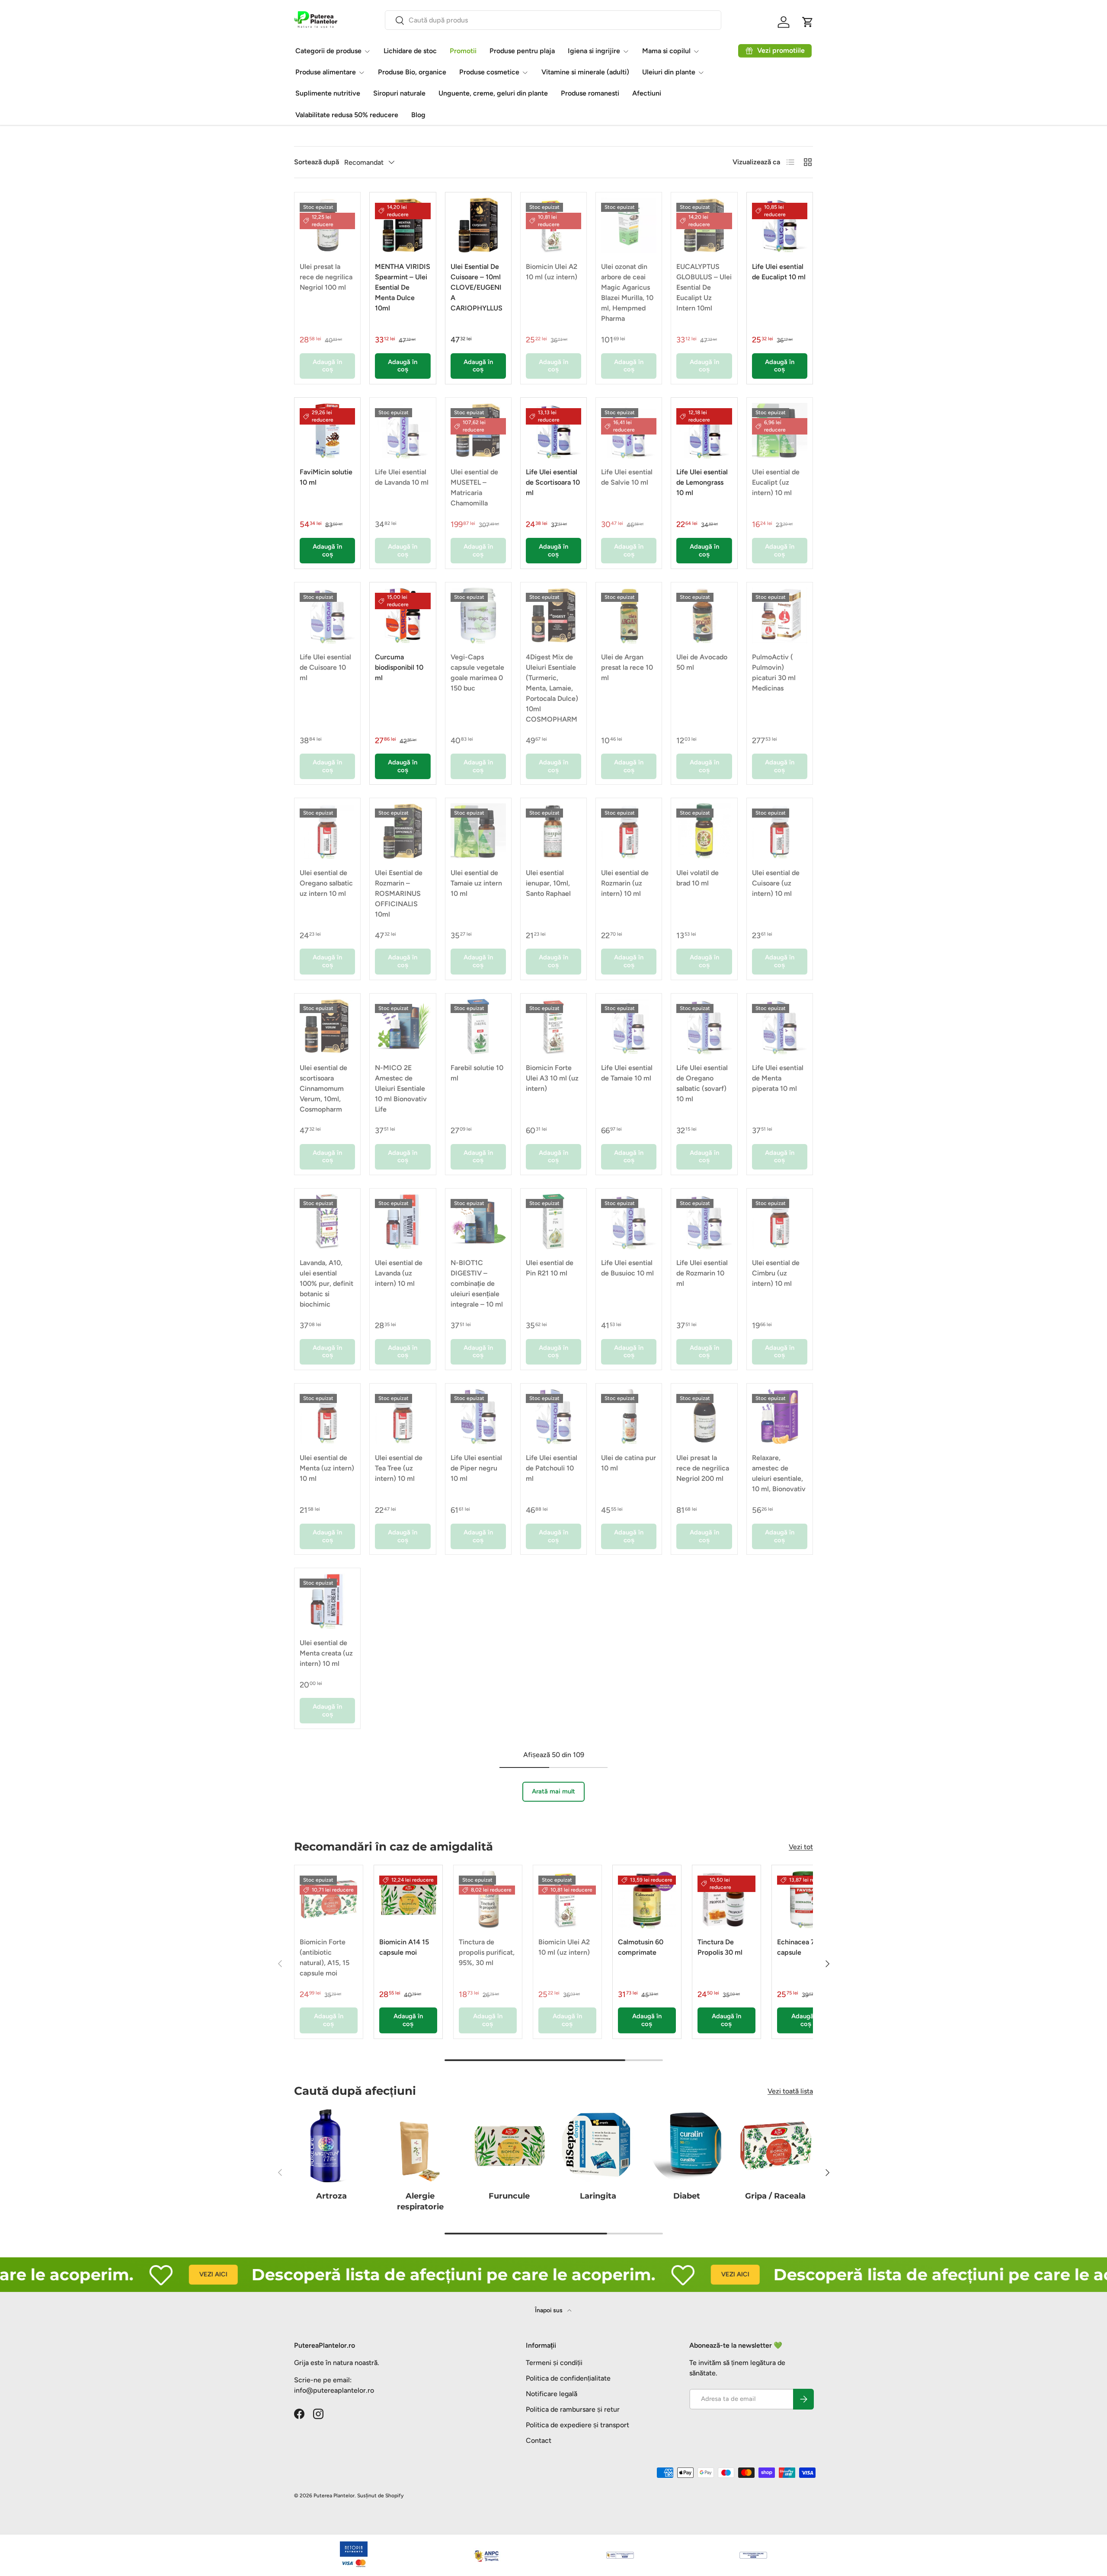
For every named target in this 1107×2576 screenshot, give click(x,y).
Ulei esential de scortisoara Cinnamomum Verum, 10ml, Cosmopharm (323, 1088)
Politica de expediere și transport (577, 2425)
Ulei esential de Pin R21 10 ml (550, 1268)
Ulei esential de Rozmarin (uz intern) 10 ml (625, 883)
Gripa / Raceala (775, 2196)
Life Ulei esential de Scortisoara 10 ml (553, 482)
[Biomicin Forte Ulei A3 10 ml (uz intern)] (553, 1026)
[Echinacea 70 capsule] (806, 1899)
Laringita (598, 2196)
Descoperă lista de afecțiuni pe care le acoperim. (382, 2274)
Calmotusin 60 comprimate (641, 1947)
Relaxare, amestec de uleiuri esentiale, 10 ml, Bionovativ (779, 1473)
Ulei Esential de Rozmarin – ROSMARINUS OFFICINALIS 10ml (399, 893)
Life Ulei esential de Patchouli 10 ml (552, 1468)
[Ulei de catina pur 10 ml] (629, 1416)
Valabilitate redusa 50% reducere (347, 115)
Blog (418, 115)
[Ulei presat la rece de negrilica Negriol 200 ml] (704, 1416)
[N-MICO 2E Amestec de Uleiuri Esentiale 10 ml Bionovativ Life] (403, 1026)
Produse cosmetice (489, 72)
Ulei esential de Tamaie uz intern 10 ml (476, 883)
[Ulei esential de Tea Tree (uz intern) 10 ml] (403, 1416)
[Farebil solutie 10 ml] (478, 1026)
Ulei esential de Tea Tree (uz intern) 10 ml (399, 1468)
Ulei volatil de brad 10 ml (697, 878)
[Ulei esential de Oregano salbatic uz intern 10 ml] (327, 831)
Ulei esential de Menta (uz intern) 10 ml (327, 1468)
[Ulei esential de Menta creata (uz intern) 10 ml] (327, 1601)
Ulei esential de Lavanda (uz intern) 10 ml (399, 1273)
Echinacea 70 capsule (798, 1947)
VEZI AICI (142, 2274)
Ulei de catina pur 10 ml (629, 1463)
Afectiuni (647, 93)
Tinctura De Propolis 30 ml (720, 1947)
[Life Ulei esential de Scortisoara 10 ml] (553, 431)
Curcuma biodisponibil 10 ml (399, 667)
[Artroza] (331, 2146)
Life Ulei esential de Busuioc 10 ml (627, 1268)
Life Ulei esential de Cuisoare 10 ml (325, 667)
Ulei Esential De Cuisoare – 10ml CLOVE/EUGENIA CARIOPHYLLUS (477, 287)
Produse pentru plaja (522, 51)
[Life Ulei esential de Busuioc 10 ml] (629, 1221)
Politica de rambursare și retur (573, 2409)
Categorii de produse (328, 51)
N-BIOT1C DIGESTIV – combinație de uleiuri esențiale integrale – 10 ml (477, 1283)
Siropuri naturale (399, 93)
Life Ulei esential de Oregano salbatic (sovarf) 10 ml (702, 1083)
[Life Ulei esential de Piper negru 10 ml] (478, 1416)
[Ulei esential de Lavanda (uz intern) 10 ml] (403, 1221)
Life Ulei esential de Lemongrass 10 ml (702, 482)
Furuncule (509, 2196)
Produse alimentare (326, 72)
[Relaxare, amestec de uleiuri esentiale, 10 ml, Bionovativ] (780, 1416)
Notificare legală (552, 2394)
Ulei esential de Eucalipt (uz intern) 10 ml (776, 482)
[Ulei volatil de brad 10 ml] (704, 831)
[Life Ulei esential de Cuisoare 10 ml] (327, 615)
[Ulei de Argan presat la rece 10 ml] (629, 615)
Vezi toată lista (790, 2091)
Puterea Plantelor (334, 2496)
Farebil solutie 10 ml (477, 1073)
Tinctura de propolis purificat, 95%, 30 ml (487, 1952)
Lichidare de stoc (410, 51)
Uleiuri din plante (669, 72)
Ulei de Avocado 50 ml (702, 662)
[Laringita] (598, 2146)
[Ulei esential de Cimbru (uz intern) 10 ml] (780, 1221)
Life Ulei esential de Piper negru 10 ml (476, 1468)
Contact (539, 2440)
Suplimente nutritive (328, 93)
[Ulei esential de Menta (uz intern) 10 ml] (327, 1416)
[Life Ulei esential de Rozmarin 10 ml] (704, 1221)
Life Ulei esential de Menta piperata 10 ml (778, 1078)
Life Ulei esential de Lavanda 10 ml (402, 477)
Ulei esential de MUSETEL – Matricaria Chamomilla (474, 487)
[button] (808, 22)
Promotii (463, 51)
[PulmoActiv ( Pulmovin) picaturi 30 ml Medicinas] (780, 615)
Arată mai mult (553, 1791)
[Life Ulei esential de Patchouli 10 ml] (553, 1416)
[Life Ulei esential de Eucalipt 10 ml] (780, 225)
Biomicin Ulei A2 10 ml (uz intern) (552, 272)
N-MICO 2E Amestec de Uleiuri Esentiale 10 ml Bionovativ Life (401, 1088)
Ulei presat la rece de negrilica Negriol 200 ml (703, 1468)
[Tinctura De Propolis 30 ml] (726, 1899)
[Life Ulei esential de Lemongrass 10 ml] (704, 431)
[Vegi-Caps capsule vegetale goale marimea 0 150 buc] (478, 615)
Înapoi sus (549, 2310)
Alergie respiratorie (420, 2201)
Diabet (687, 2196)
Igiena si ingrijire (594, 51)
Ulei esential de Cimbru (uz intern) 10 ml (776, 1273)
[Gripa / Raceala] (776, 2146)
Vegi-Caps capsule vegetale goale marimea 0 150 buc (477, 673)
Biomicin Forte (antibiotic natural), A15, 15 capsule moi (325, 1958)
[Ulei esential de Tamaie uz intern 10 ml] (478, 831)
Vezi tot (801, 1847)
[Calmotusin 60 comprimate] (647, 1899)
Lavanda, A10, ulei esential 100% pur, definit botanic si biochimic (326, 1283)
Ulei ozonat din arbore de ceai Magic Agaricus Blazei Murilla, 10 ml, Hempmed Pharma (627, 292)
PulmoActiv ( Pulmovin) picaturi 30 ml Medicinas (774, 673)
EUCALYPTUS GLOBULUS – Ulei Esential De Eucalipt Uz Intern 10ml (704, 287)
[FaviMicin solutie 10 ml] (327, 431)
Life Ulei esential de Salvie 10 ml (627, 477)
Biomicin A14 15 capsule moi (404, 1947)
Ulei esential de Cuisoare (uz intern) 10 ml (776, 883)
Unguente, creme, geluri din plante (493, 93)
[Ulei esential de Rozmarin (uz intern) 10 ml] (629, 831)
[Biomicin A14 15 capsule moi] (408, 1899)
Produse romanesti (590, 93)
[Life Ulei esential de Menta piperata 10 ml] (780, 1026)
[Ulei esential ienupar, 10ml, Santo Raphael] (553, 831)
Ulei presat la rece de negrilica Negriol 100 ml (326, 277)
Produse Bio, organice (412, 72)
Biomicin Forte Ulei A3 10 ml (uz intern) (552, 1078)
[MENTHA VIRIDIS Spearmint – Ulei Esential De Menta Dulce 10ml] (403, 225)
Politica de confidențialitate (568, 2378)
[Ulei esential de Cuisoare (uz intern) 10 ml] (780, 831)
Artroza (331, 2196)
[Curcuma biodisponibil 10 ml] (403, 615)
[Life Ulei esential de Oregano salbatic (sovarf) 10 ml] (704, 1026)
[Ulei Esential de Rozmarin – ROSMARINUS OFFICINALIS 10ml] (403, 831)
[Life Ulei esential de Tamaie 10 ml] (629, 1026)
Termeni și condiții (554, 2363)
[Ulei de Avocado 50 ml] (704, 615)
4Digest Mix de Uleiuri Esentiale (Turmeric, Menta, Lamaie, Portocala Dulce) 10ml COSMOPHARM (552, 688)
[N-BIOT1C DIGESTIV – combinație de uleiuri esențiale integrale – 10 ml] (478, 1221)
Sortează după (317, 162)
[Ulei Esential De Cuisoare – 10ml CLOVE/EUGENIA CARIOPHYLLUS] (478, 225)
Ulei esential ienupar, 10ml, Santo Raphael (548, 883)
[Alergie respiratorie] (420, 2146)
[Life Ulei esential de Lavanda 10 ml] (403, 431)
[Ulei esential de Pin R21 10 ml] (553, 1221)
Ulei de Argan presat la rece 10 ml (627, 667)
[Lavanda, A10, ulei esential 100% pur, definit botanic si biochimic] (327, 1221)
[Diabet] (686, 2146)
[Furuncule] (509, 2146)
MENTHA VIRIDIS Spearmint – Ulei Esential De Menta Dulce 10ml (403, 287)
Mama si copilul (666, 51)
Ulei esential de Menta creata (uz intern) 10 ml (326, 1653)
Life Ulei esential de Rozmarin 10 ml (702, 1273)
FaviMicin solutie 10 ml (326, 477)
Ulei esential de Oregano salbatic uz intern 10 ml (326, 883)
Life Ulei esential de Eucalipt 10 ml (779, 272)
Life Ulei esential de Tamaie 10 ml (627, 1073)
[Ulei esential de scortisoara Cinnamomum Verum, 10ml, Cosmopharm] (327, 1026)
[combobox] (553, 20)
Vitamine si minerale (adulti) (585, 72)
